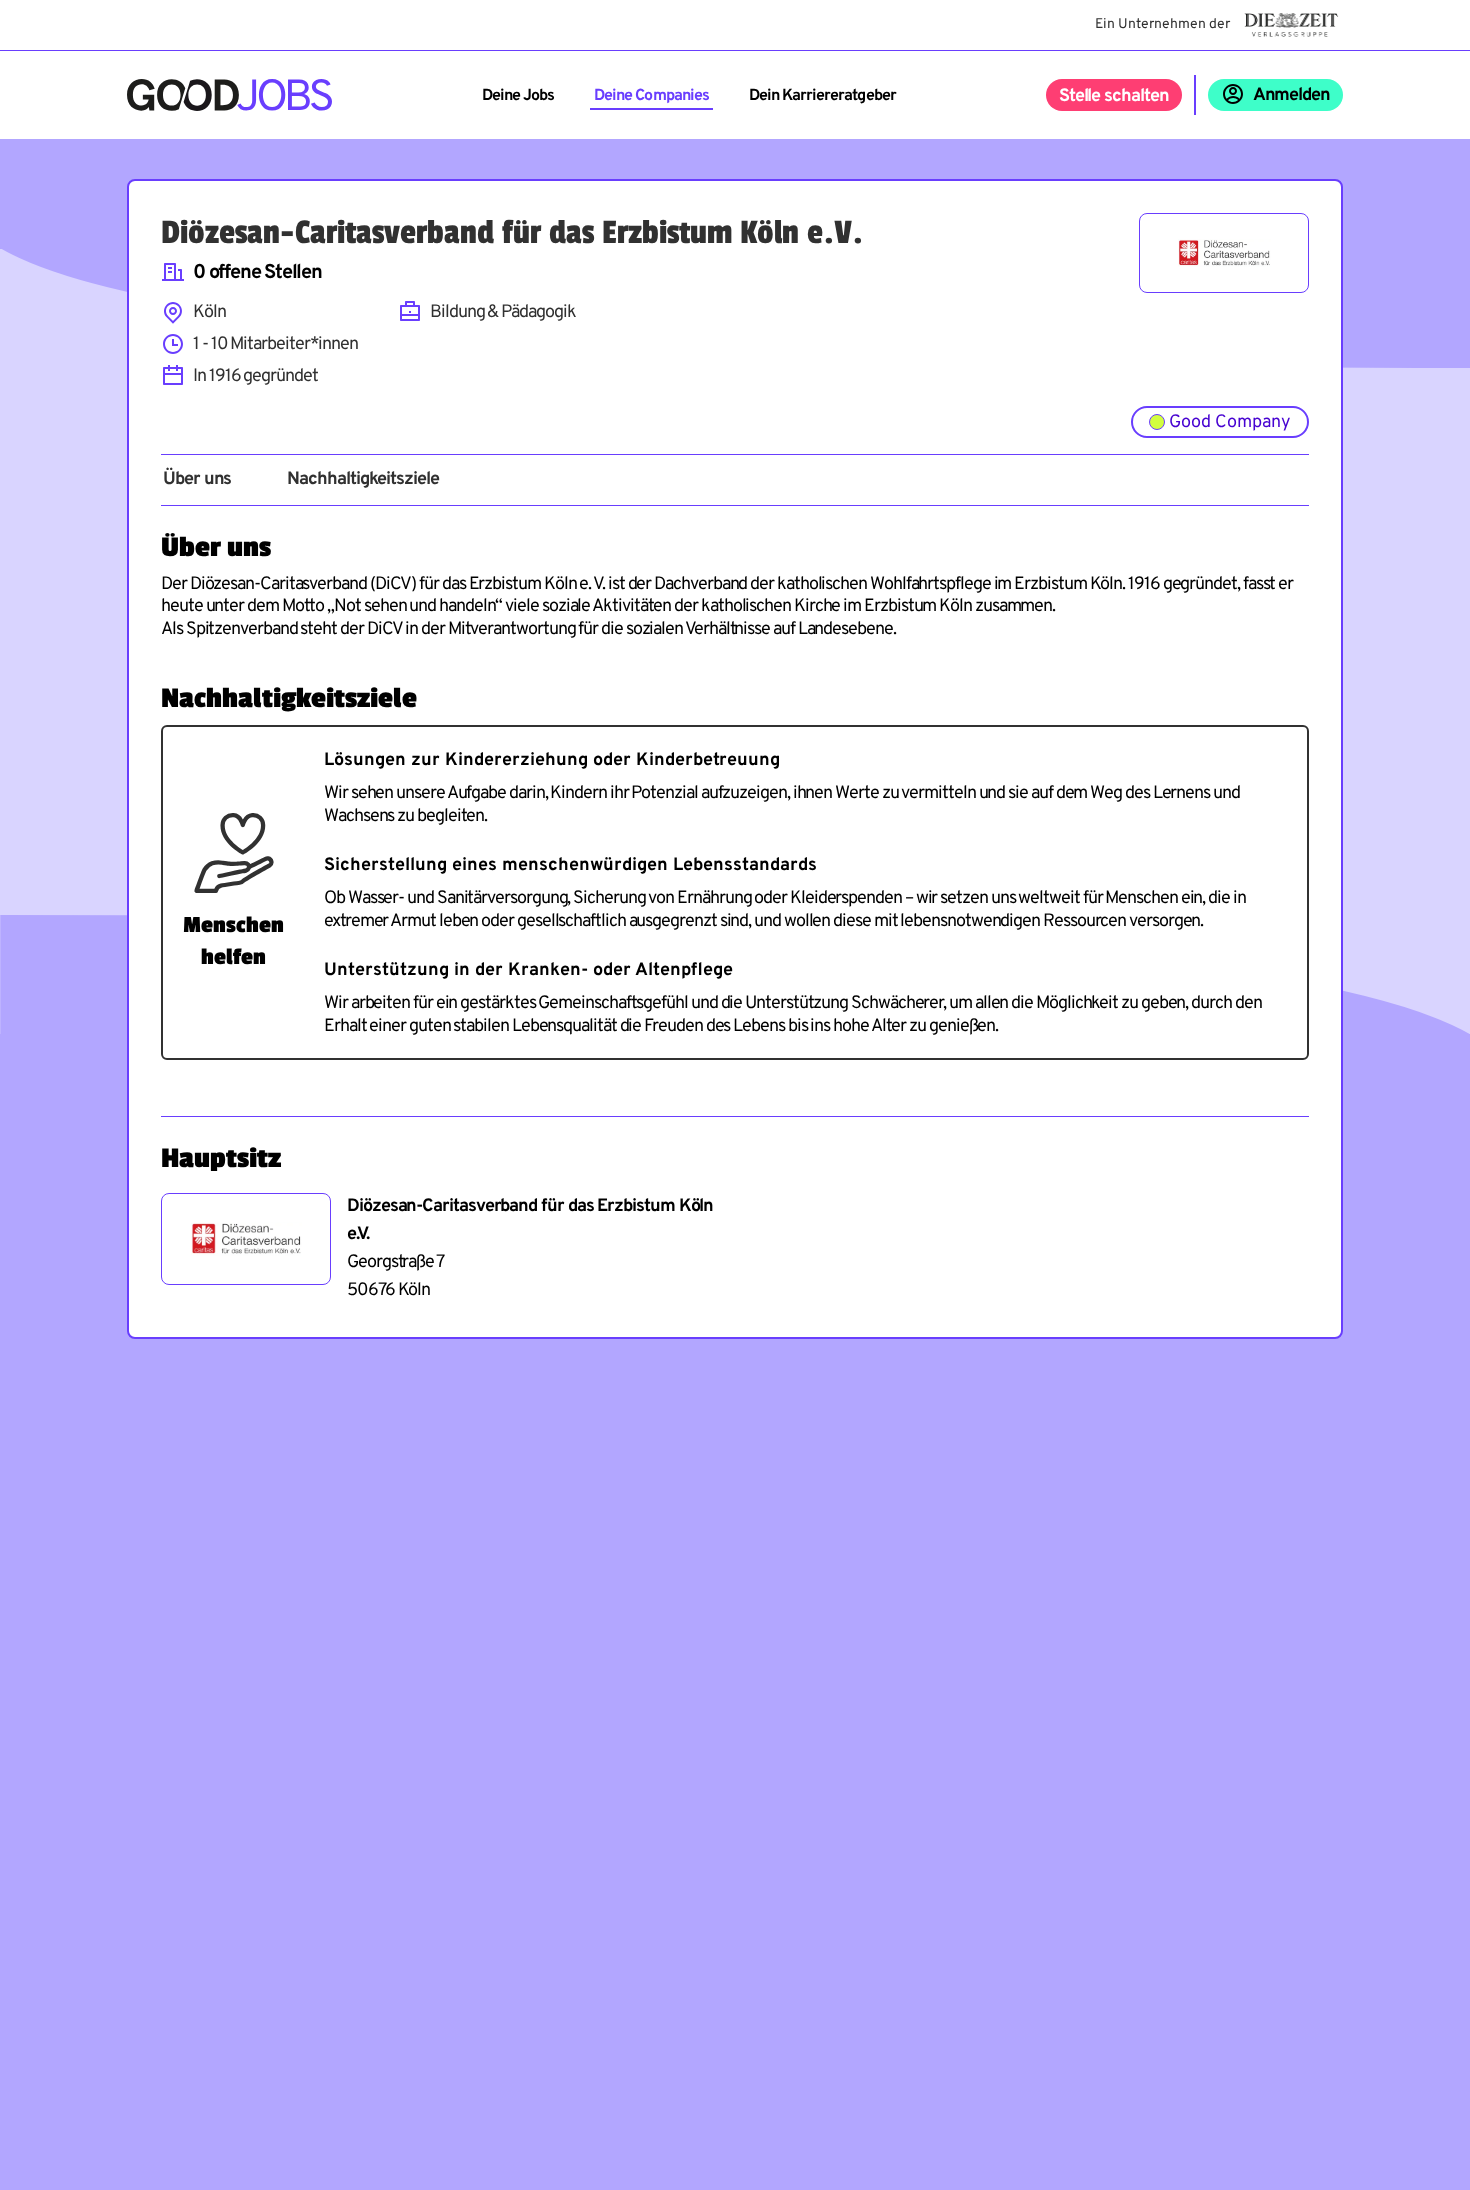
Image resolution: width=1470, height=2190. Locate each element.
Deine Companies (651, 96)
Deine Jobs (518, 96)
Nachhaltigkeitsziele (362, 480)
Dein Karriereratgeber (822, 96)
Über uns (197, 480)
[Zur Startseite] (229, 95)
